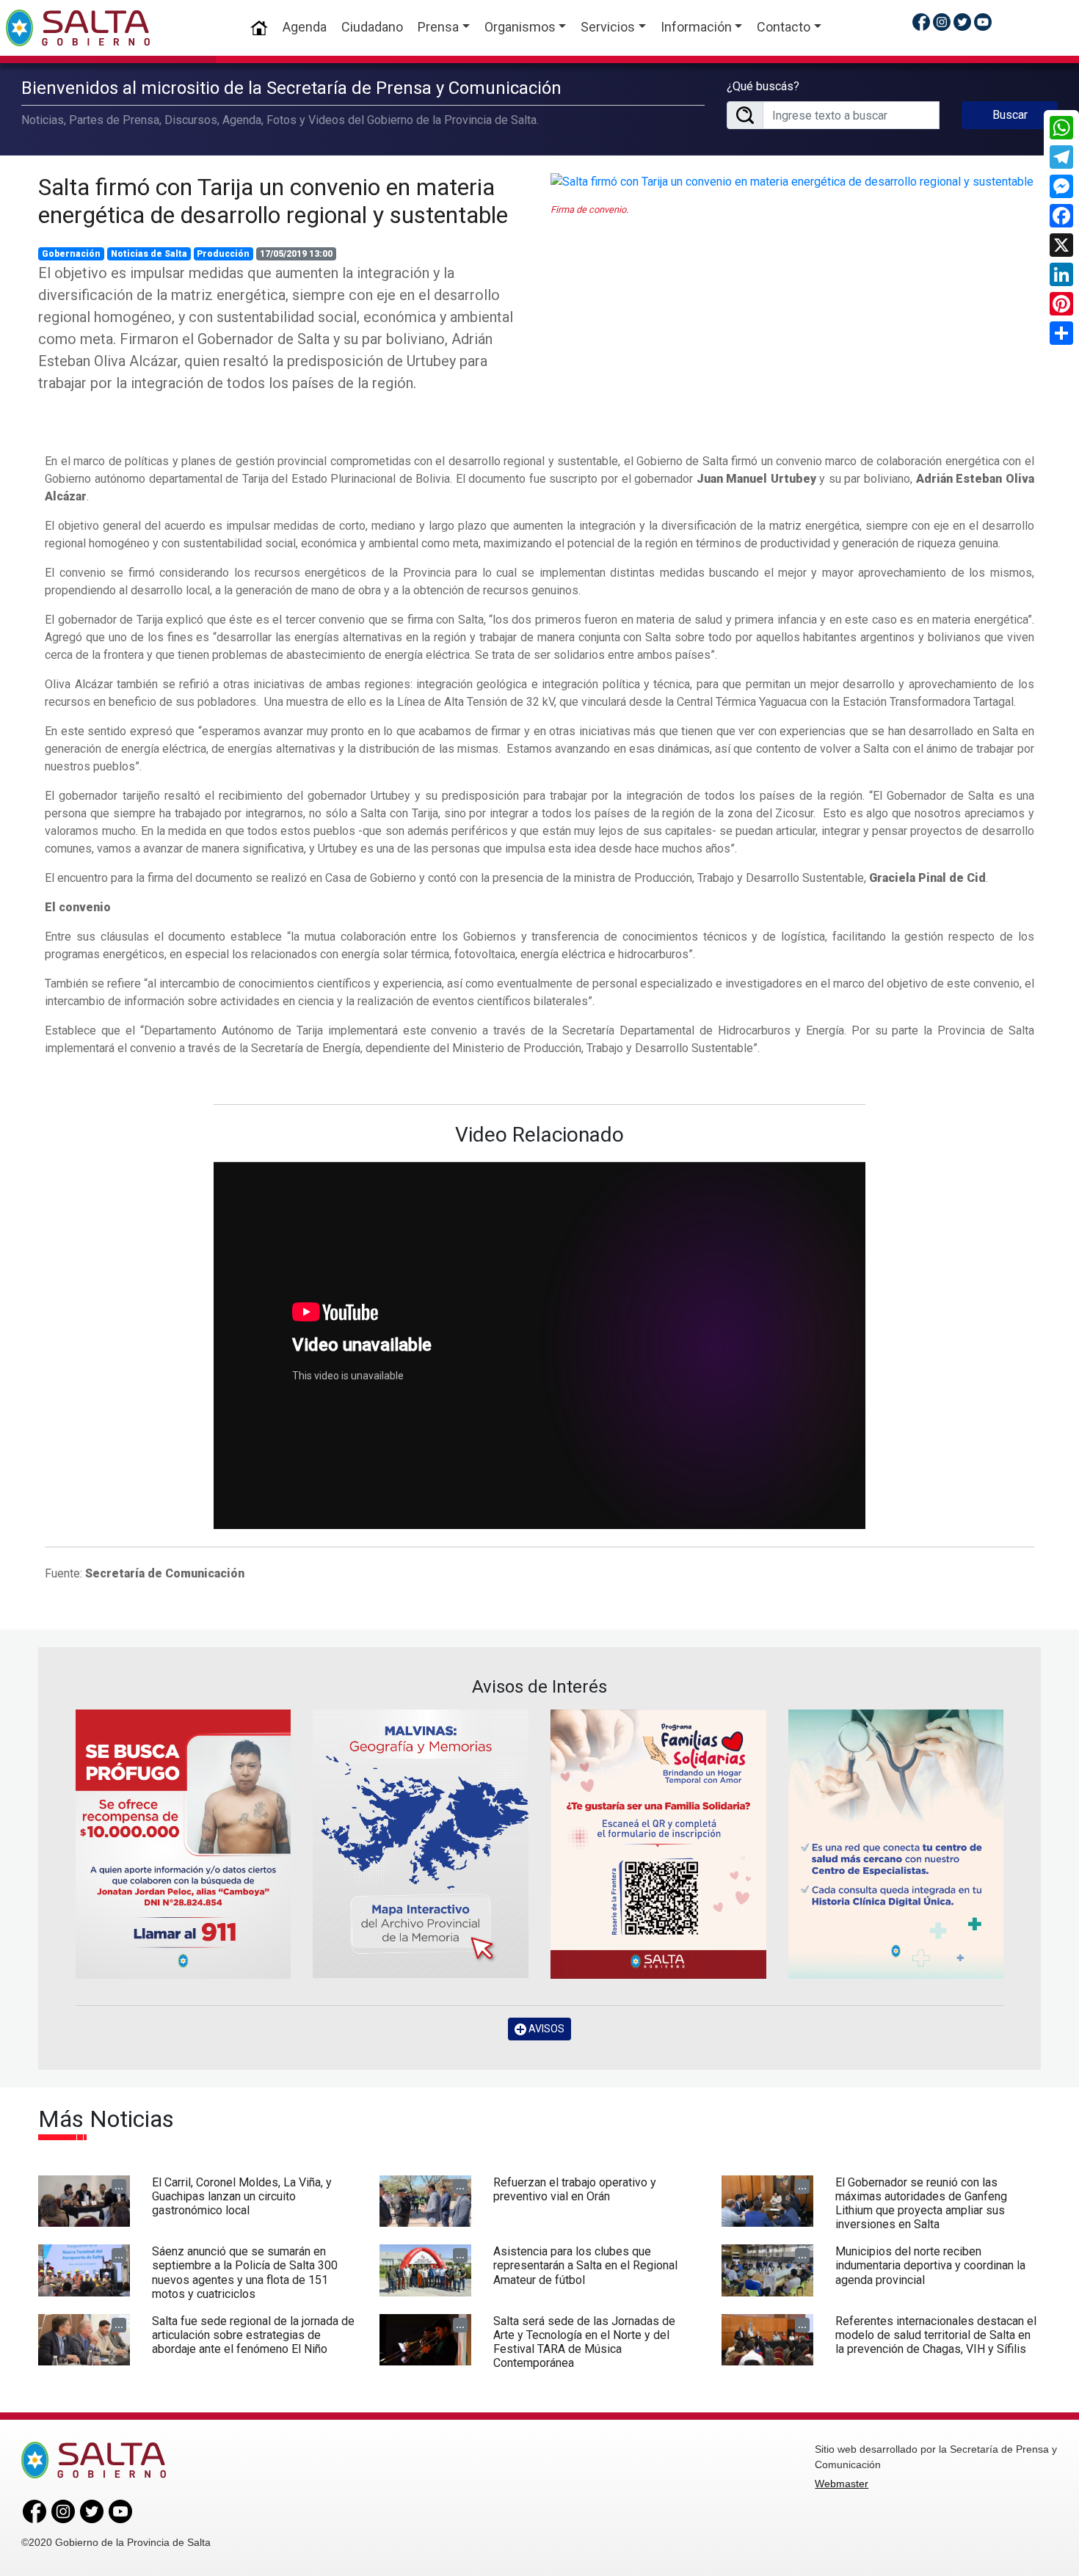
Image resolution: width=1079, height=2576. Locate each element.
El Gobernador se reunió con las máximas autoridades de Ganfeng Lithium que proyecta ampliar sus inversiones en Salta (921, 2204)
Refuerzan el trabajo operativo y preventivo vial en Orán (575, 2189)
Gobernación (71, 254)
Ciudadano (372, 27)
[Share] (1061, 333)
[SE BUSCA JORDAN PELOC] (184, 1844)
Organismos (520, 27)
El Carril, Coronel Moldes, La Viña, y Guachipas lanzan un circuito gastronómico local (242, 2196)
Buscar (1010, 115)
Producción (223, 254)
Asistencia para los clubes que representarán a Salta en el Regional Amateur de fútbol (585, 2265)
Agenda (305, 27)
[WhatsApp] (1061, 128)
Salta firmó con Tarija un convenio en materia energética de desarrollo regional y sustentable (273, 201)
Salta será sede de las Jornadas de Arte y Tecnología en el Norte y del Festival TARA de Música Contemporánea (584, 2342)
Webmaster (842, 2484)
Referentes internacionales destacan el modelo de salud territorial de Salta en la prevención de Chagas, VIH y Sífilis (936, 2335)
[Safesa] (896, 1844)
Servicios (608, 27)
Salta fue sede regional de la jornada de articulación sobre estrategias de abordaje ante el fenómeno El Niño (253, 2335)
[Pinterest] (1061, 304)
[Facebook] (1061, 216)
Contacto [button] (784, 27)
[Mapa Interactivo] (421, 1844)
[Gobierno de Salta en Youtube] (983, 22)
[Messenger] (1061, 186)
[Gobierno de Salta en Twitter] (962, 22)
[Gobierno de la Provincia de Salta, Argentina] (78, 28)
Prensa (438, 27)
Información (696, 27)
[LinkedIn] (1061, 274)
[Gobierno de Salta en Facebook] (921, 22)
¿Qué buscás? (763, 86)
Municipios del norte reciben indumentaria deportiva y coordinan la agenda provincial (930, 2265)
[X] (1061, 245)
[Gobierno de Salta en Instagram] (942, 22)
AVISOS (545, 2029)
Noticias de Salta (149, 254)
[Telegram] (1061, 157)
